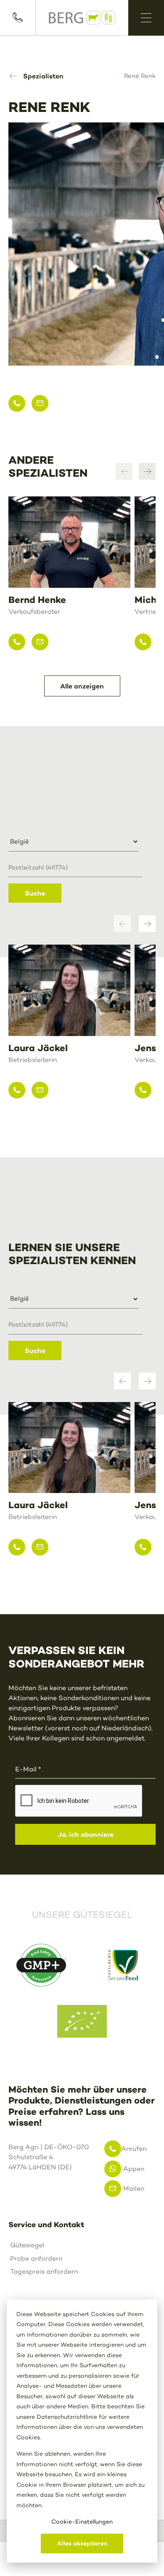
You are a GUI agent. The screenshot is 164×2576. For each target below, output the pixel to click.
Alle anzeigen (82, 686)
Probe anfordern (36, 2258)
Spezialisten (43, 76)
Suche (35, 893)
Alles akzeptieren (82, 2543)
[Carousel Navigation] (136, 471)
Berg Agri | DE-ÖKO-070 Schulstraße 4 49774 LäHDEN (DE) (45, 2157)
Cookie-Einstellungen (82, 2522)
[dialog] (82, 2431)
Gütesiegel (27, 2245)
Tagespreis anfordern (44, 2271)
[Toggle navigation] (146, 18)
